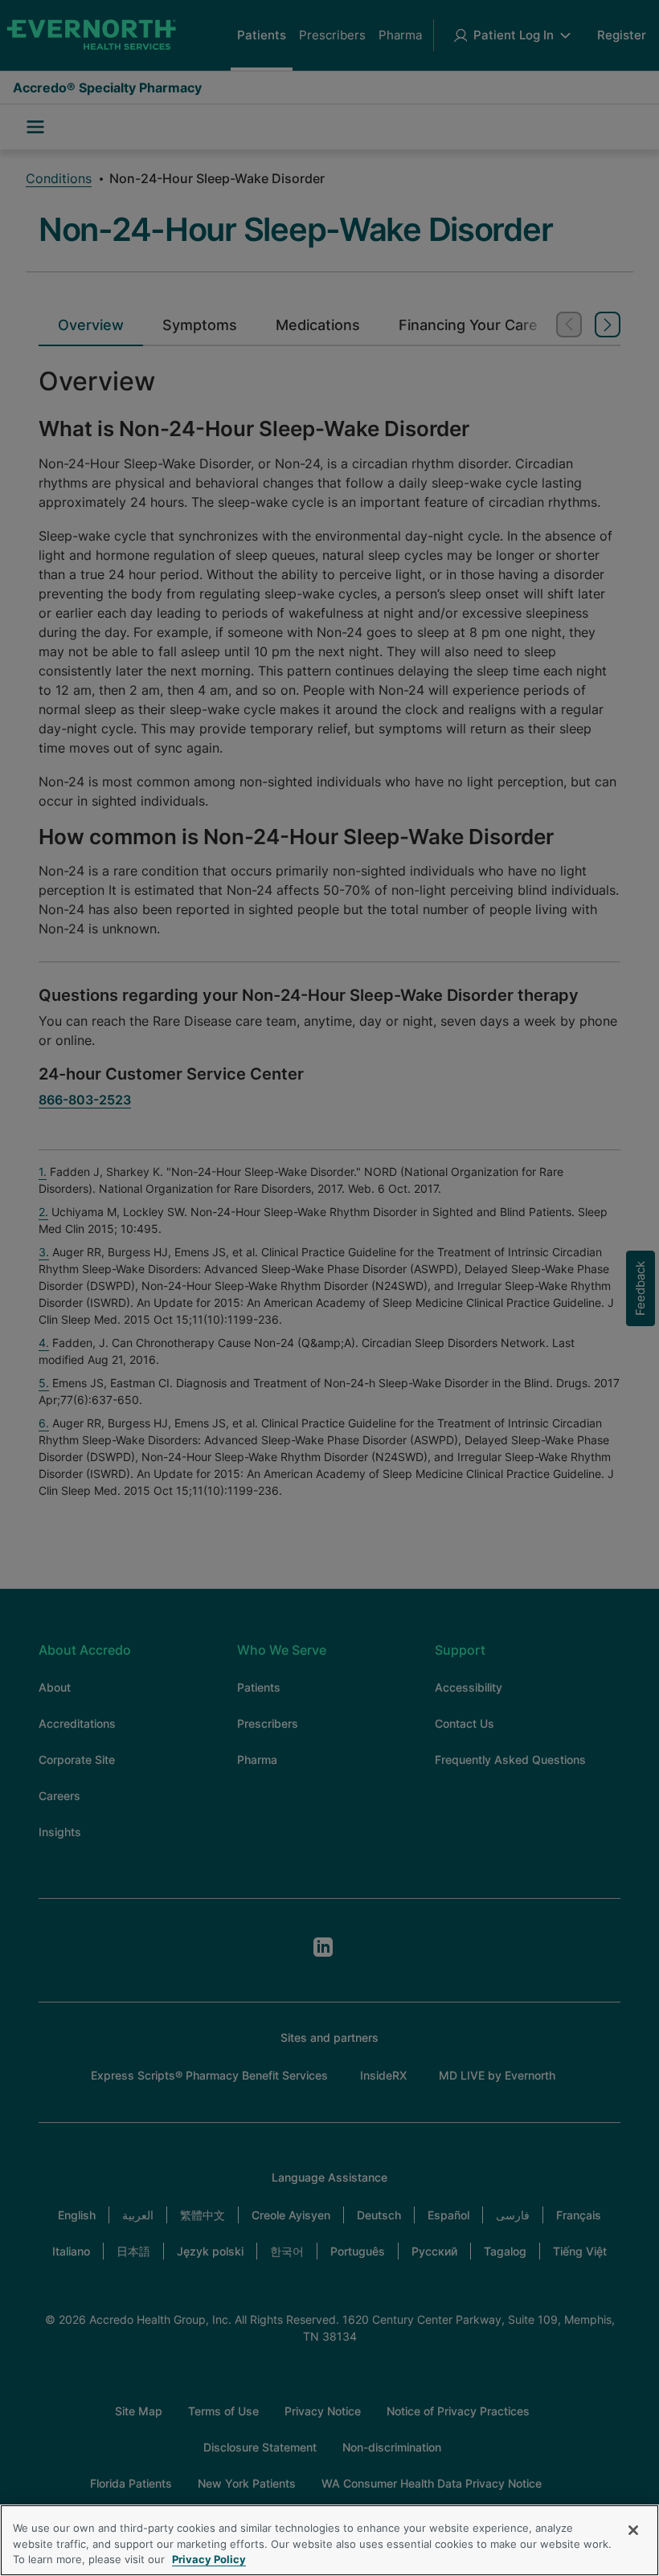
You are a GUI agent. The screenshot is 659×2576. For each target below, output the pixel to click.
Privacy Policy (209, 2559)
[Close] (633, 2530)
